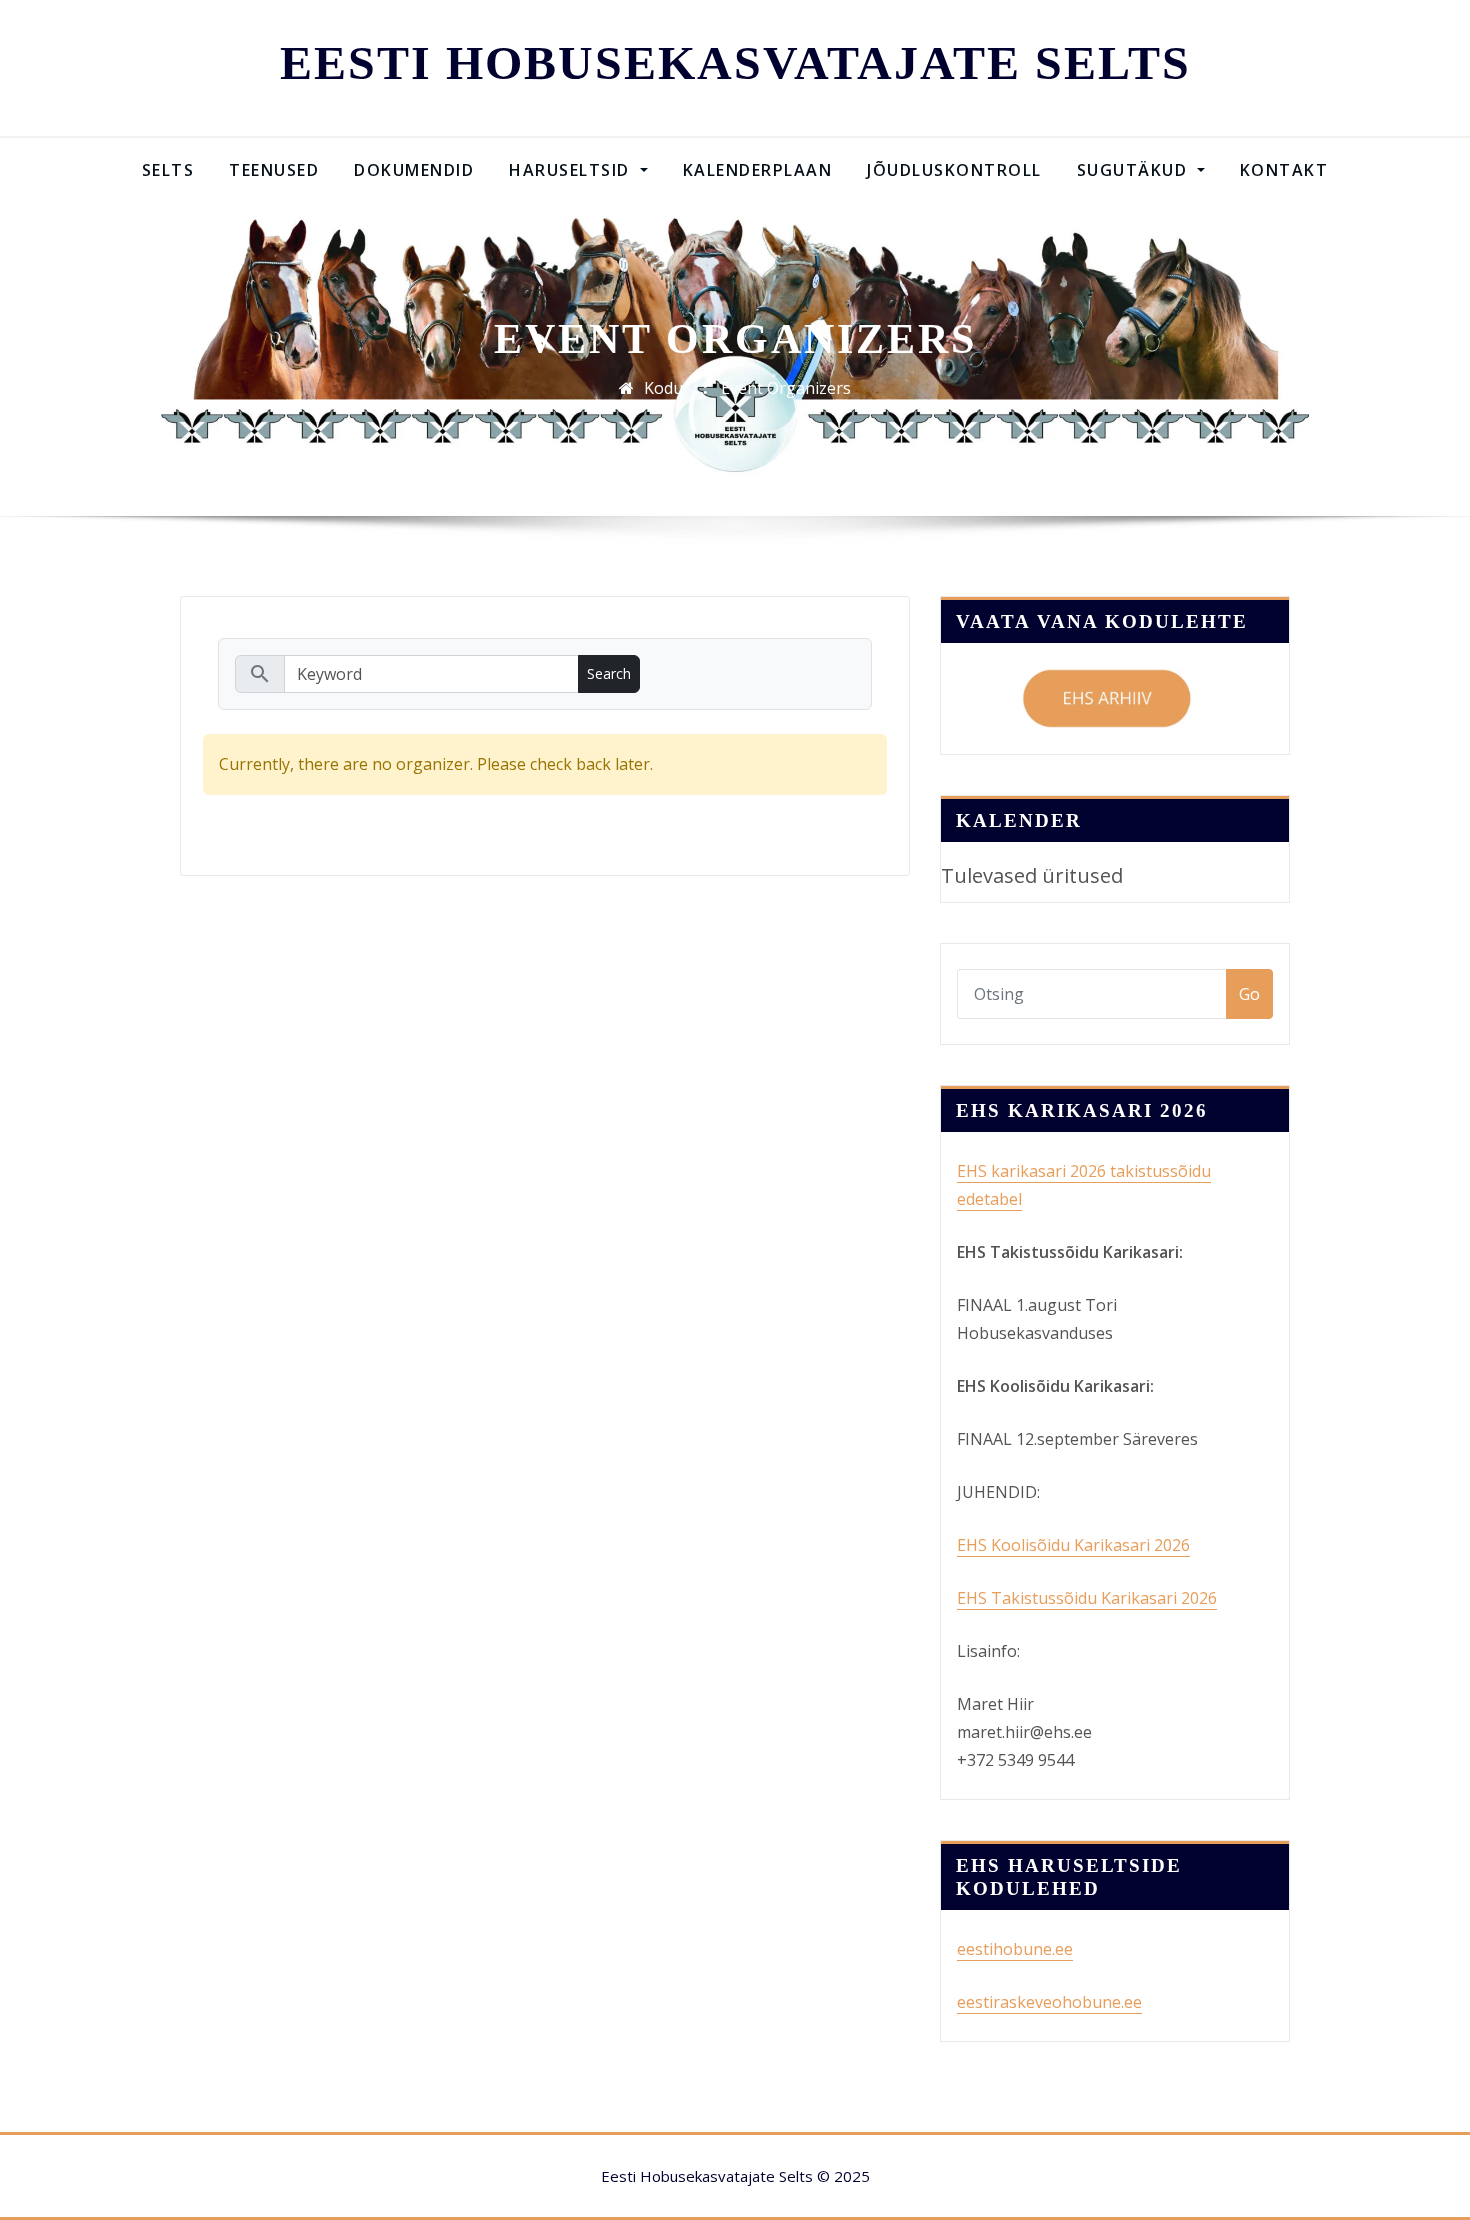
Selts (168, 170)
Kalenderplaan (758, 170)
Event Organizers (786, 388)
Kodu (663, 388)
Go (1249, 994)
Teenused (274, 170)
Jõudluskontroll (954, 170)
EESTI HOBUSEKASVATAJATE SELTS (735, 62)
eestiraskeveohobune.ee (1049, 2002)
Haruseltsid (572, 170)
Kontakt (1284, 170)
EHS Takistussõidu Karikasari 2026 (1087, 1598)
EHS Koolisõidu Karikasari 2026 (1073, 1545)
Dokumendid (414, 170)
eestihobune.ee (1015, 1949)
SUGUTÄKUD (1135, 170)
